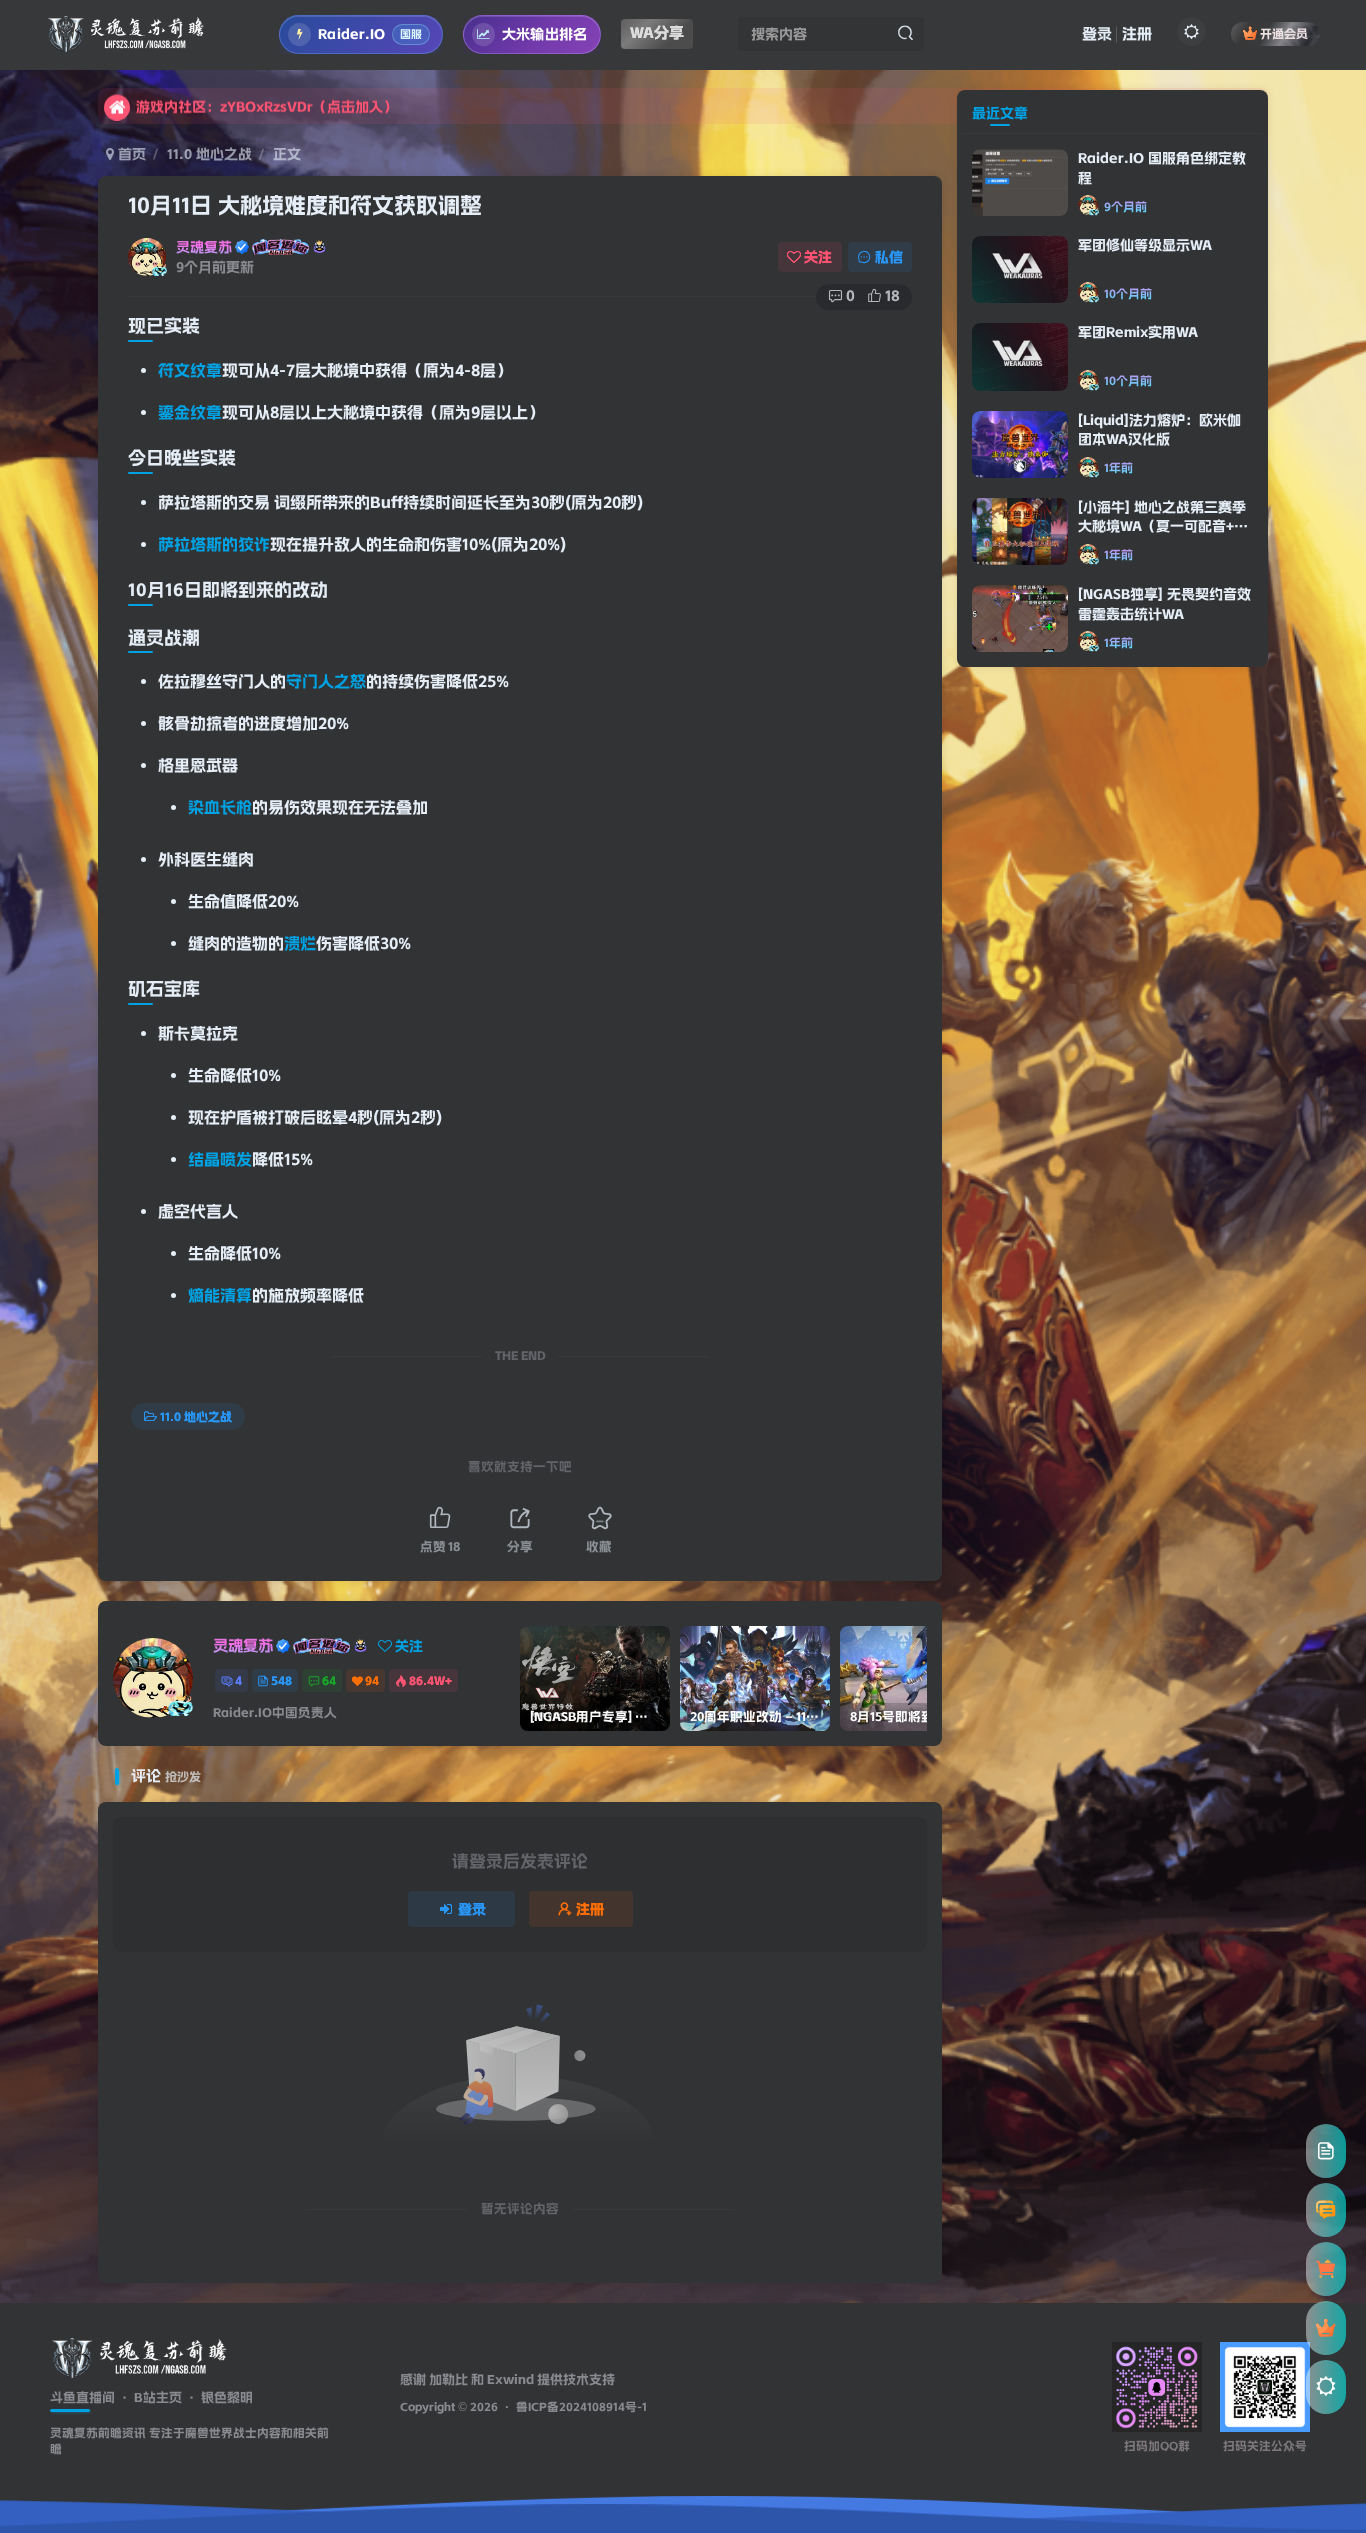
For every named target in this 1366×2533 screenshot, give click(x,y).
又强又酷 (1052, 1447)
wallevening (1035, 1361)
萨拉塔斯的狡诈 (214, 544)
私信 (889, 257)
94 (372, 1680)
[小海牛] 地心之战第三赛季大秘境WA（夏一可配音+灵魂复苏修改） (1163, 929)
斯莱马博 (1052, 1484)
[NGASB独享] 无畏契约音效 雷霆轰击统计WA (1164, 1007)
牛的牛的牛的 (1065, 1385)
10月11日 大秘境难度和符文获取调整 (305, 205)
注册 (1137, 34)
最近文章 (1000, 516)
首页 (130, 154)
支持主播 (1052, 1137)
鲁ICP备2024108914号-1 (581, 2407)
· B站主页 (148, 2397)
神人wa (1048, 1570)
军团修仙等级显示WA (1145, 648)
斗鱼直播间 (82, 2397)
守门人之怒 (326, 681)
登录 (1097, 34)
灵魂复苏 (204, 247)
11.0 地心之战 (209, 154)
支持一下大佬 (1065, 1508)
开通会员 (1284, 33)
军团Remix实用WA (1138, 735)
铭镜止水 (1052, 1113)
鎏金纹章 (190, 412)
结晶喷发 (220, 1159)
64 (329, 1680)
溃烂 (300, 943)
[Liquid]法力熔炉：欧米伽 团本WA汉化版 (1159, 833)
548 (281, 1680)
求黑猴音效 (1058, 1199)
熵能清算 (220, 1295)
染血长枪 (220, 807)
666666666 (1057, 1260)
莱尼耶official (1043, 1546)
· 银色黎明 (217, 2397)
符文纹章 (190, 370)
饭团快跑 (1052, 1175)
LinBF (1043, 1236)
